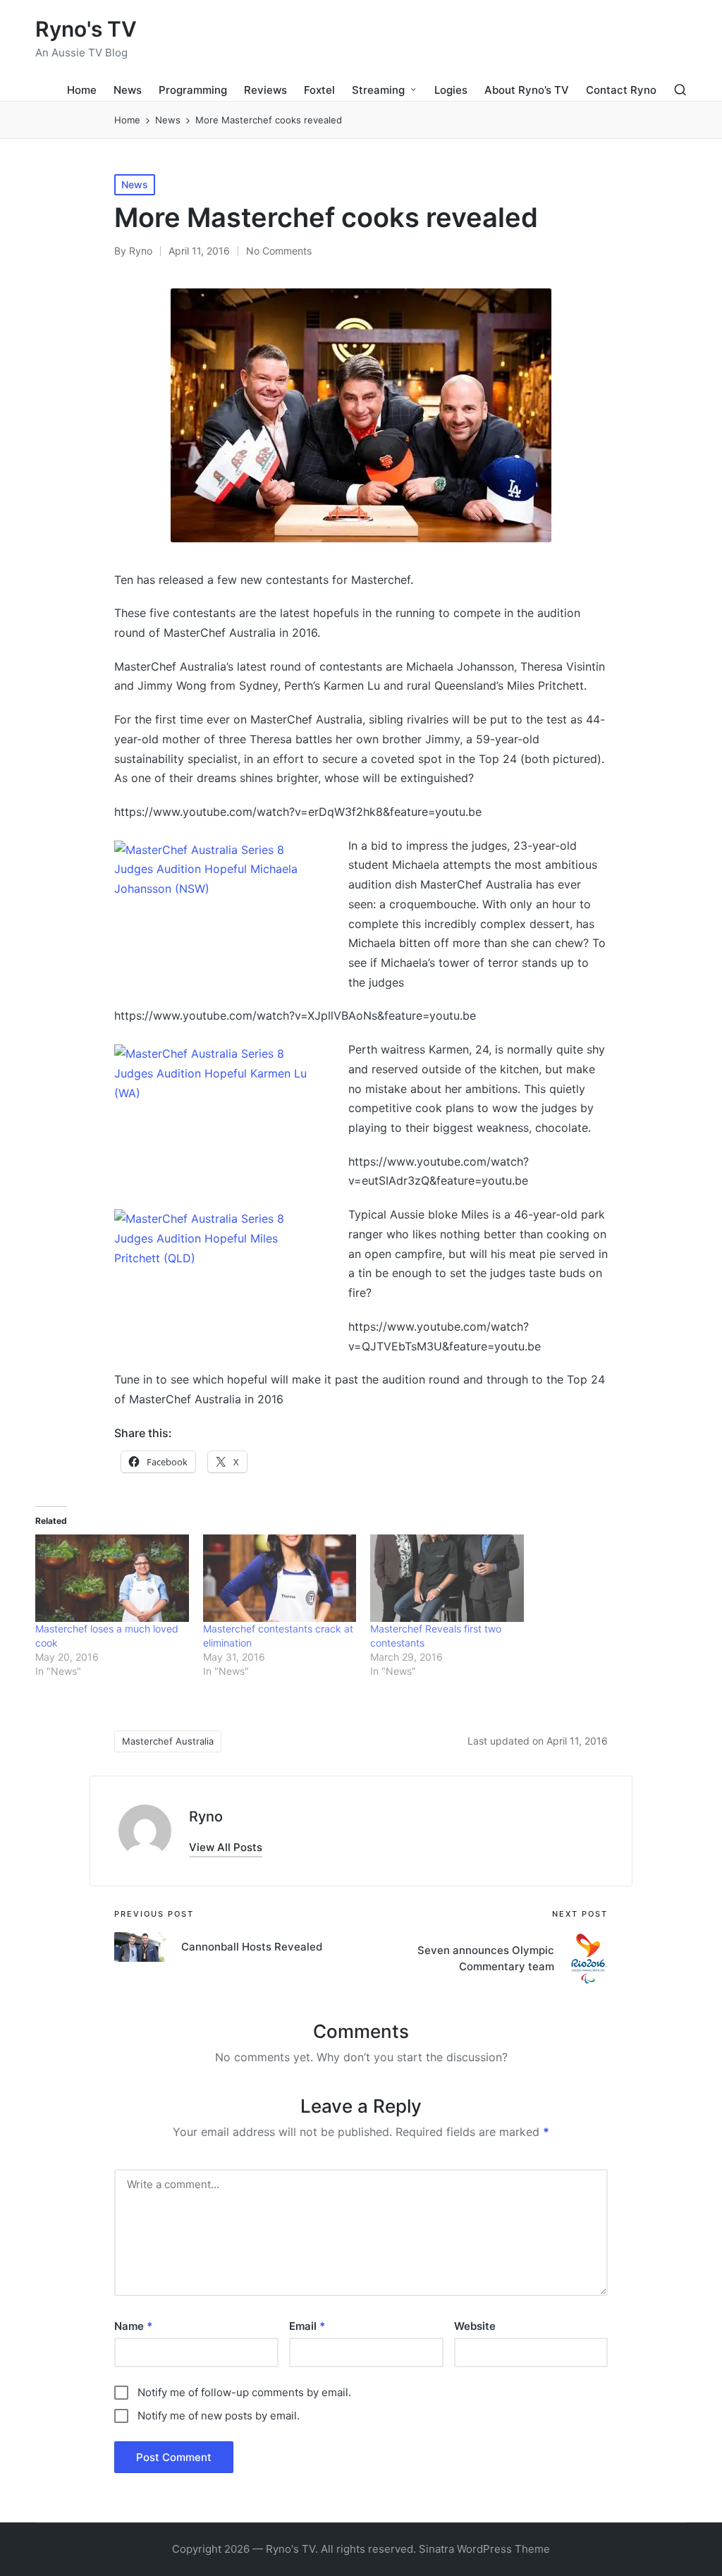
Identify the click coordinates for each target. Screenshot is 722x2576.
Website (475, 2326)
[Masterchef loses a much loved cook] (112, 1578)
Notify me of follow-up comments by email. (244, 2392)
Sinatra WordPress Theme (484, 2549)
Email (307, 2326)
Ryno (206, 1817)
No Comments (279, 251)
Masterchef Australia (168, 1741)
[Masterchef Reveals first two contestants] (447, 1578)
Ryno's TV (86, 29)
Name (133, 2326)
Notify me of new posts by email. (219, 2416)
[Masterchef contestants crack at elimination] (280, 1578)
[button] (226, 1847)
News (135, 184)
